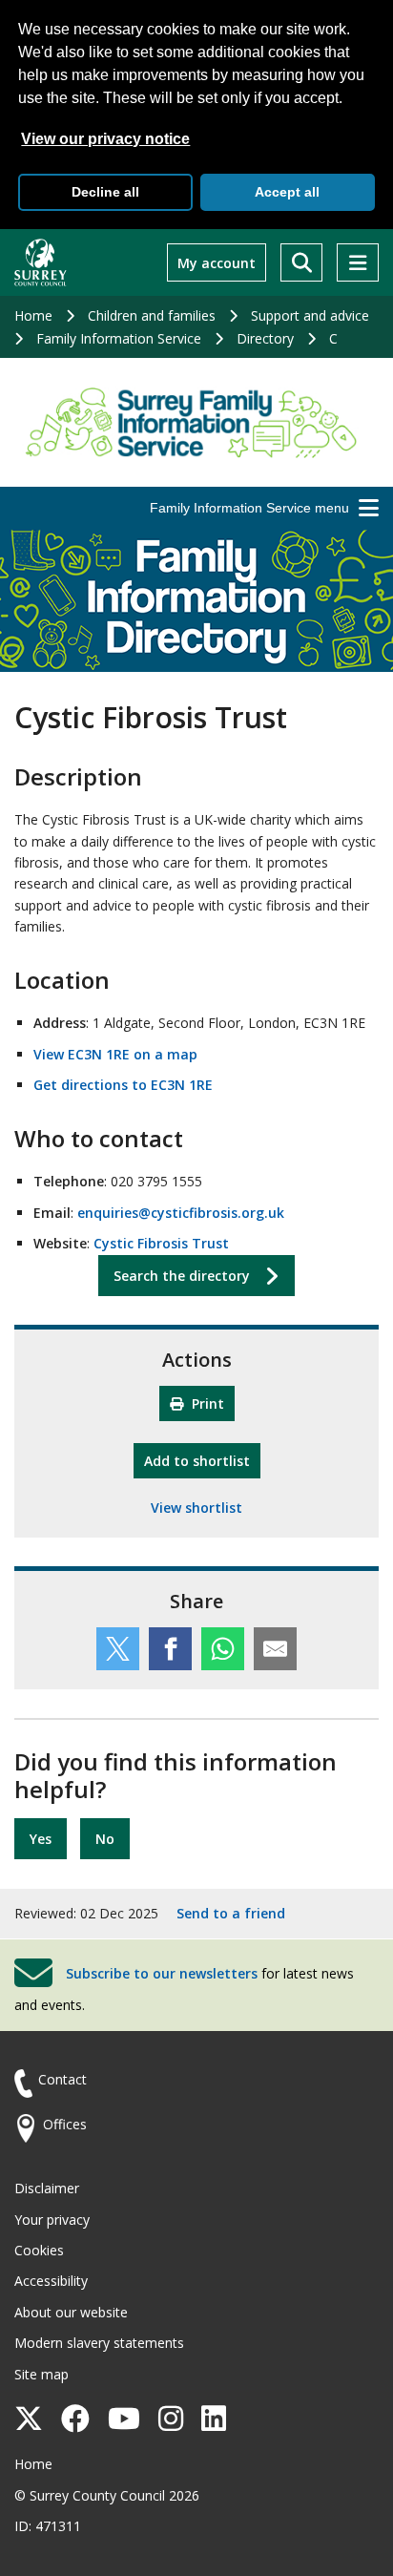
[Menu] (358, 262)
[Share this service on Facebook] (170, 1649)
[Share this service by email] (275, 1649)
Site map (41, 2374)
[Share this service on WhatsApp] (223, 1649)
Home (33, 315)
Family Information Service (119, 338)
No (105, 1839)
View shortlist (196, 1508)
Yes (41, 1839)
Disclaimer (47, 2188)
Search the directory (182, 1276)
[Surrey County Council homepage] (41, 262)
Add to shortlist (202, 1460)
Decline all (105, 192)
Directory (265, 338)
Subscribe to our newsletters (162, 1973)
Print (206, 1403)
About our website (71, 2312)
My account (217, 263)
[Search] (301, 262)
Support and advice (310, 315)
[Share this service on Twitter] (118, 1649)
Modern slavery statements (99, 2343)
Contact (62, 2079)
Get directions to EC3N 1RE (123, 1085)
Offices (65, 2124)
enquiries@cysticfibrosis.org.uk (181, 1213)
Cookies (39, 2250)
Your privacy (52, 2220)
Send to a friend (231, 1913)
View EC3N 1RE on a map (115, 1054)
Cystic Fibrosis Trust (161, 1243)
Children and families (152, 315)
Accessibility (51, 2281)
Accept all (287, 192)
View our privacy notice (105, 139)
